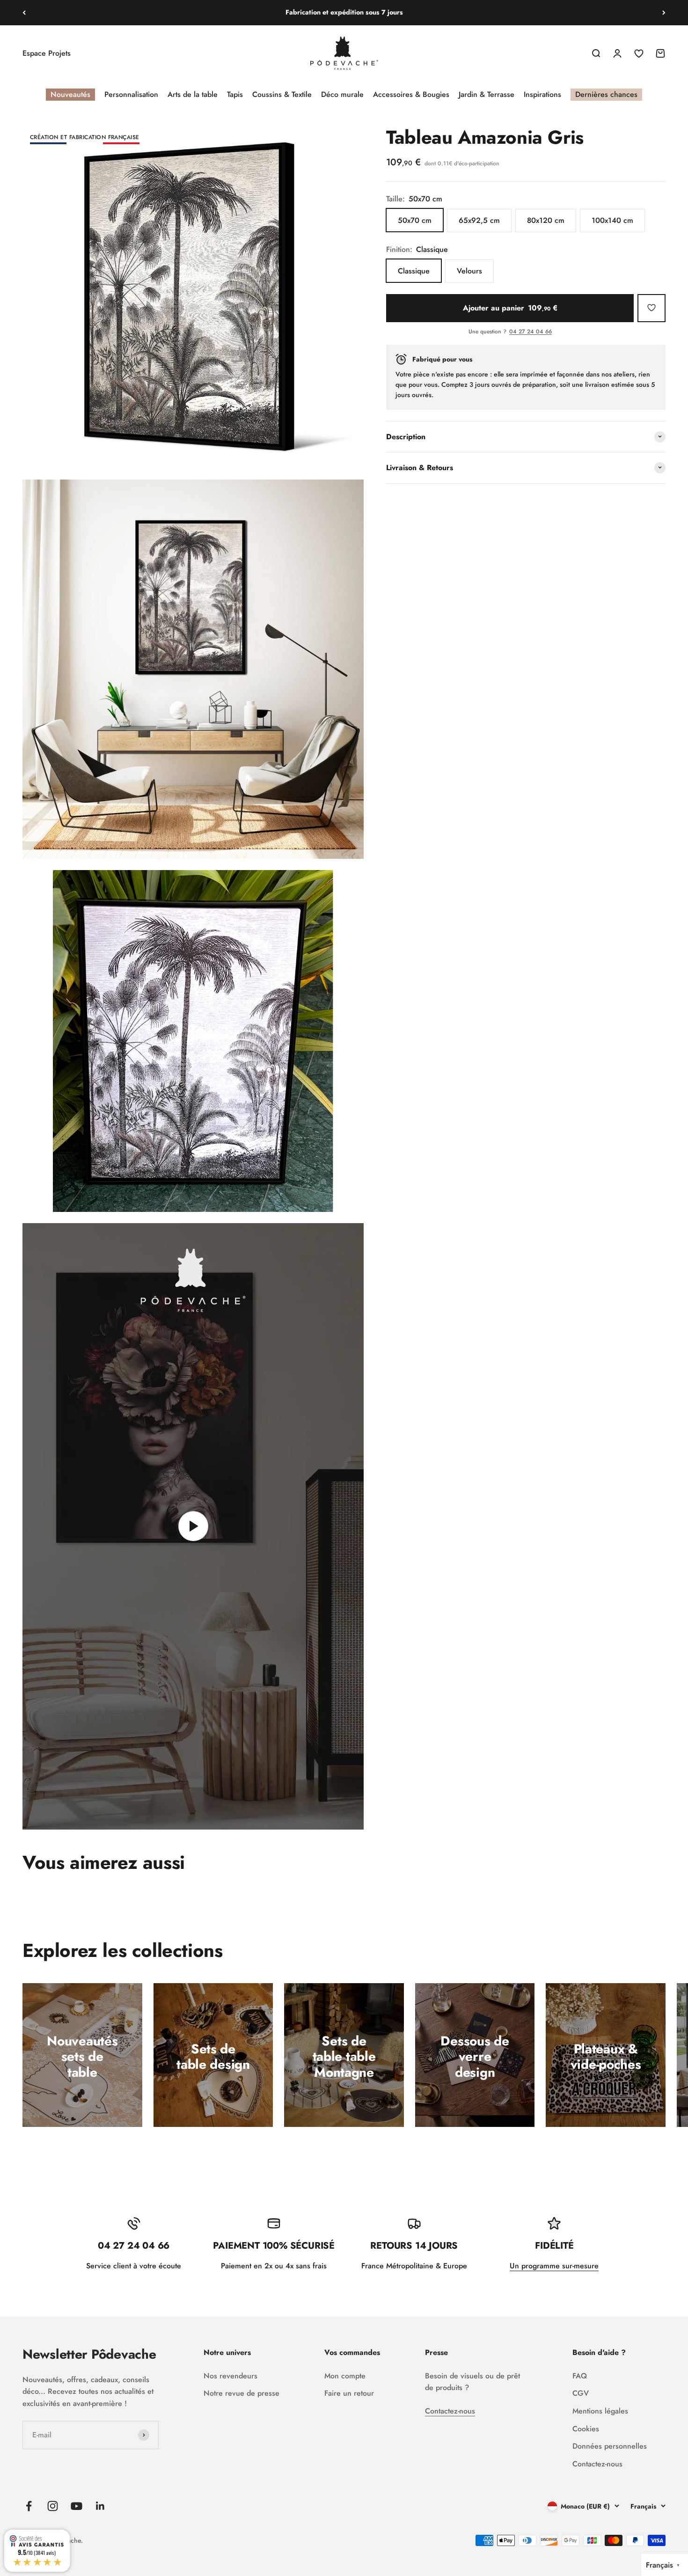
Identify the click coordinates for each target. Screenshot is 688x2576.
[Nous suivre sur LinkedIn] (100, 2506)
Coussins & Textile (282, 94)
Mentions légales (600, 2411)
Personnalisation (131, 94)
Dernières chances (606, 94)
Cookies (586, 2429)
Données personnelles (610, 2446)
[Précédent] (24, 13)
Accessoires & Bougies (411, 94)
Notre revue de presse (242, 2393)
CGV (581, 2393)
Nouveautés (70, 94)
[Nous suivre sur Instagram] (53, 2506)
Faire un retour (349, 2393)
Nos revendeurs (231, 2376)
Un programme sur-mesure (554, 2266)
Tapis (235, 94)
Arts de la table (193, 94)
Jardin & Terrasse (487, 94)
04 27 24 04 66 (531, 332)
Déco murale (342, 94)
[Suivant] (664, 13)
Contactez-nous (450, 2411)
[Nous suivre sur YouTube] (77, 2506)
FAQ (580, 2376)
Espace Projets (47, 53)
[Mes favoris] (651, 308)
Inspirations (542, 94)
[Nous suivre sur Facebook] (29, 2506)
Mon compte (345, 2376)
